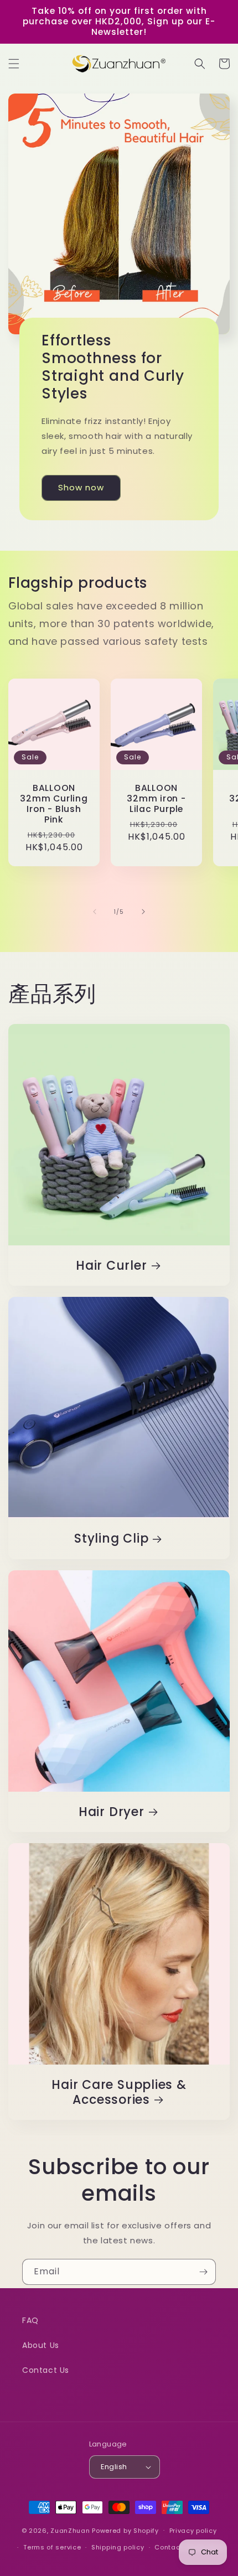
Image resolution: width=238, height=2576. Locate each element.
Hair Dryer (112, 1812)
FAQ (30, 2320)
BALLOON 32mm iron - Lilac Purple (156, 799)
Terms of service (52, 2547)
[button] (14, 64)
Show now (81, 487)
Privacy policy (193, 2531)
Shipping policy (118, 2547)
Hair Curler (112, 1266)
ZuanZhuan (70, 2530)
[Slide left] (95, 912)
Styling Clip (111, 1538)
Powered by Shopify (125, 2530)
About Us (41, 2345)
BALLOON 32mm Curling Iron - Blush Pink (54, 804)
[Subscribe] (203, 2272)
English (114, 2467)
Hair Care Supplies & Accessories (119, 2092)
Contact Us (46, 2370)
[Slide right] (143, 912)
